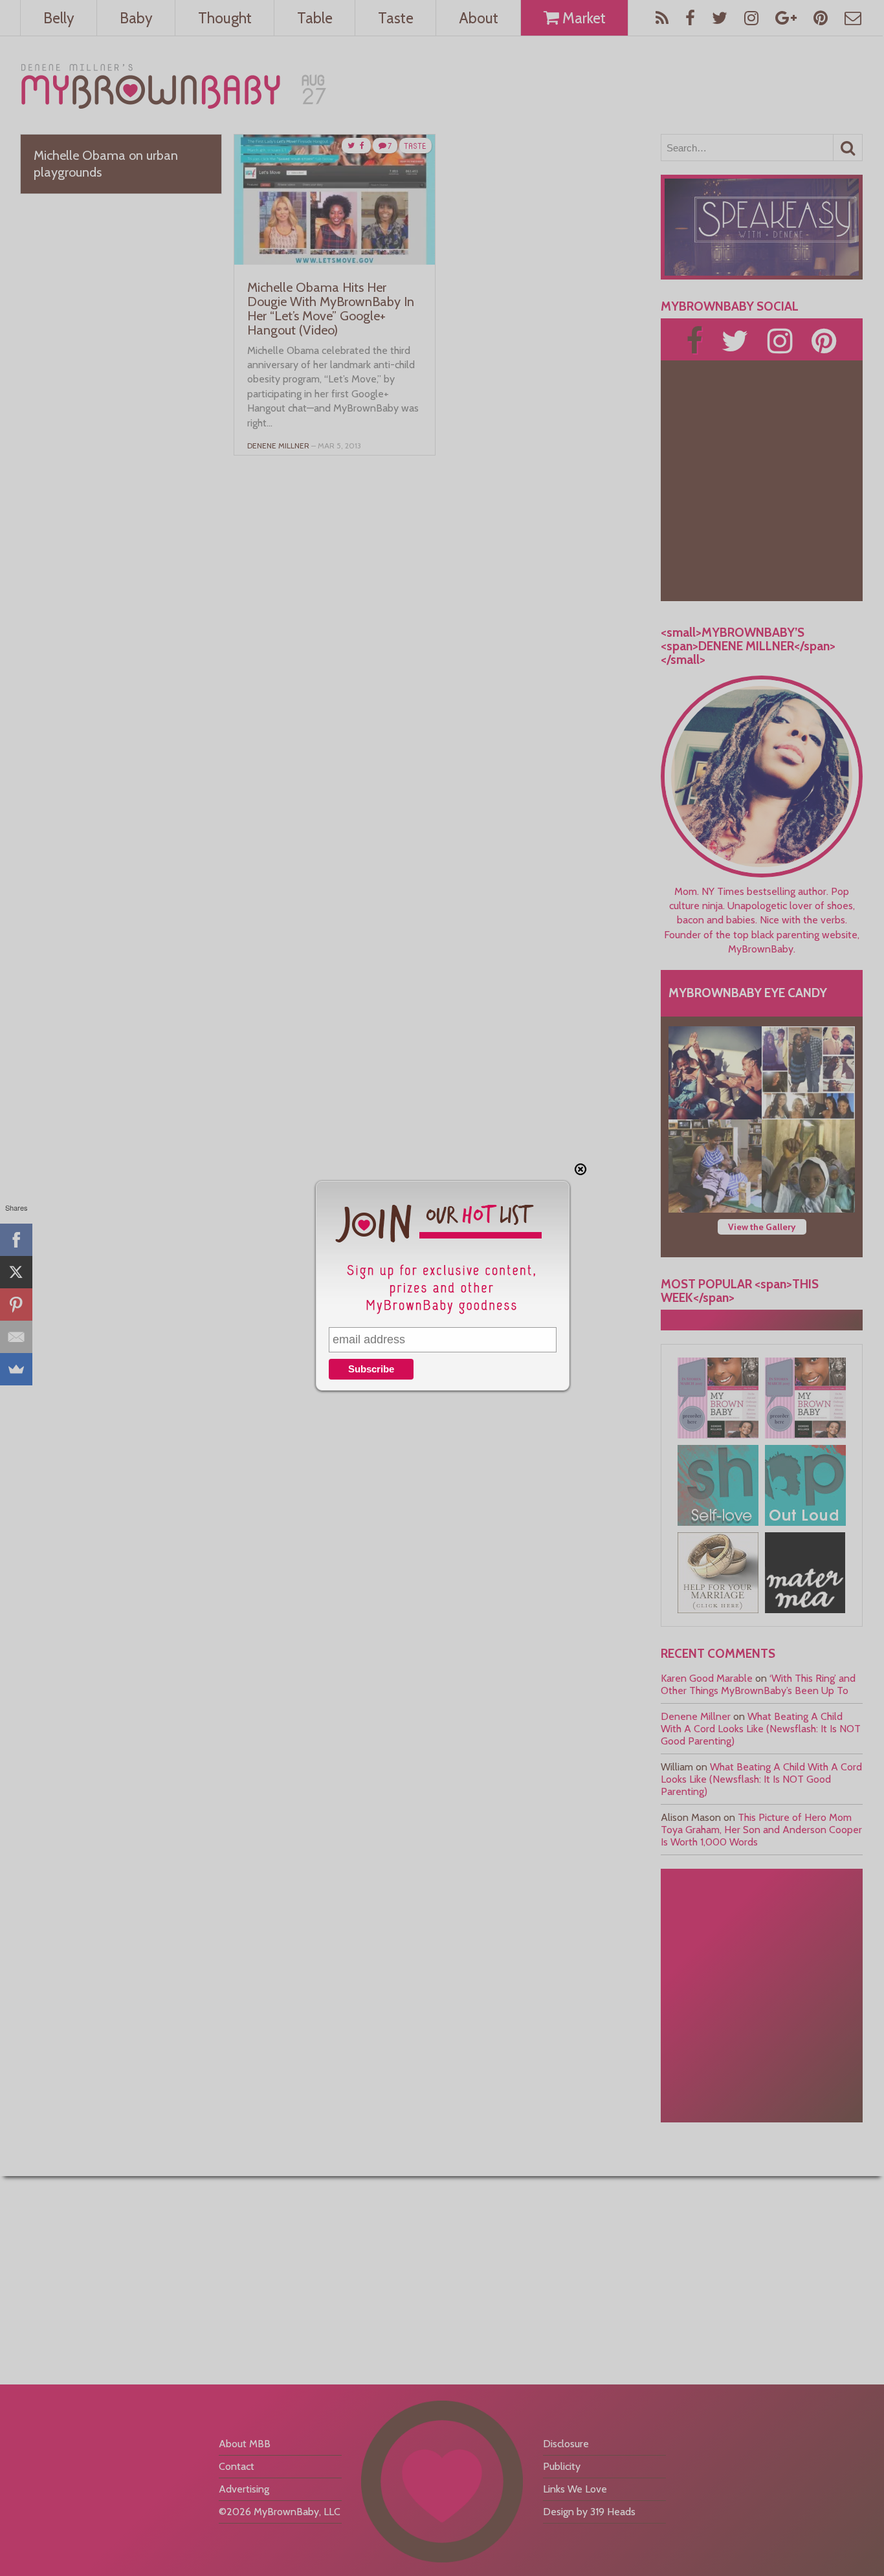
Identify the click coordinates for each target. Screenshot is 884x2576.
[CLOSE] (580, 1169)
